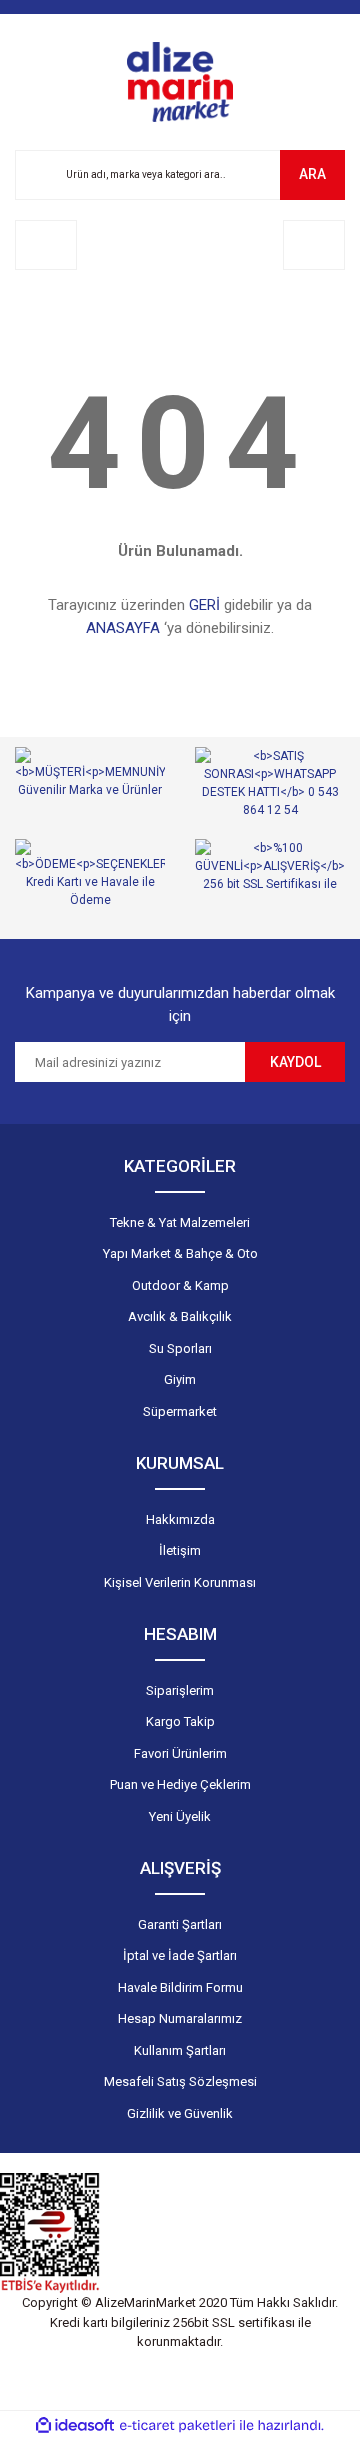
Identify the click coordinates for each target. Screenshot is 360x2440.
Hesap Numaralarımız (180, 2018)
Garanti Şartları (180, 1924)
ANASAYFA (123, 628)
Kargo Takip (180, 1721)
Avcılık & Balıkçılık (180, 1316)
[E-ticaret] (177, 2426)
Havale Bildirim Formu (180, 1987)
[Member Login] (46, 245)
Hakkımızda (180, 1519)
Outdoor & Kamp (180, 1285)
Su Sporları (180, 1348)
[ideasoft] (75, 2425)
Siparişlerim (180, 1690)
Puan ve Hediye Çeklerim (180, 1784)
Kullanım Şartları (180, 2050)
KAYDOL (295, 1062)
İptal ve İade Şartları (180, 1955)
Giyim (180, 1379)
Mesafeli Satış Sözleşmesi (180, 2081)
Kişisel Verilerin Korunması (180, 1582)
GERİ (204, 605)
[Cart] (314, 245)
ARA (312, 174)
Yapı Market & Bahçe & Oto (180, 1253)
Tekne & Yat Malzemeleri (180, 1222)
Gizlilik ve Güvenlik (180, 2113)
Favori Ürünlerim (180, 1753)
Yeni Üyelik (180, 1816)
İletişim (180, 1550)
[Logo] (180, 82)
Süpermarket (180, 1411)
